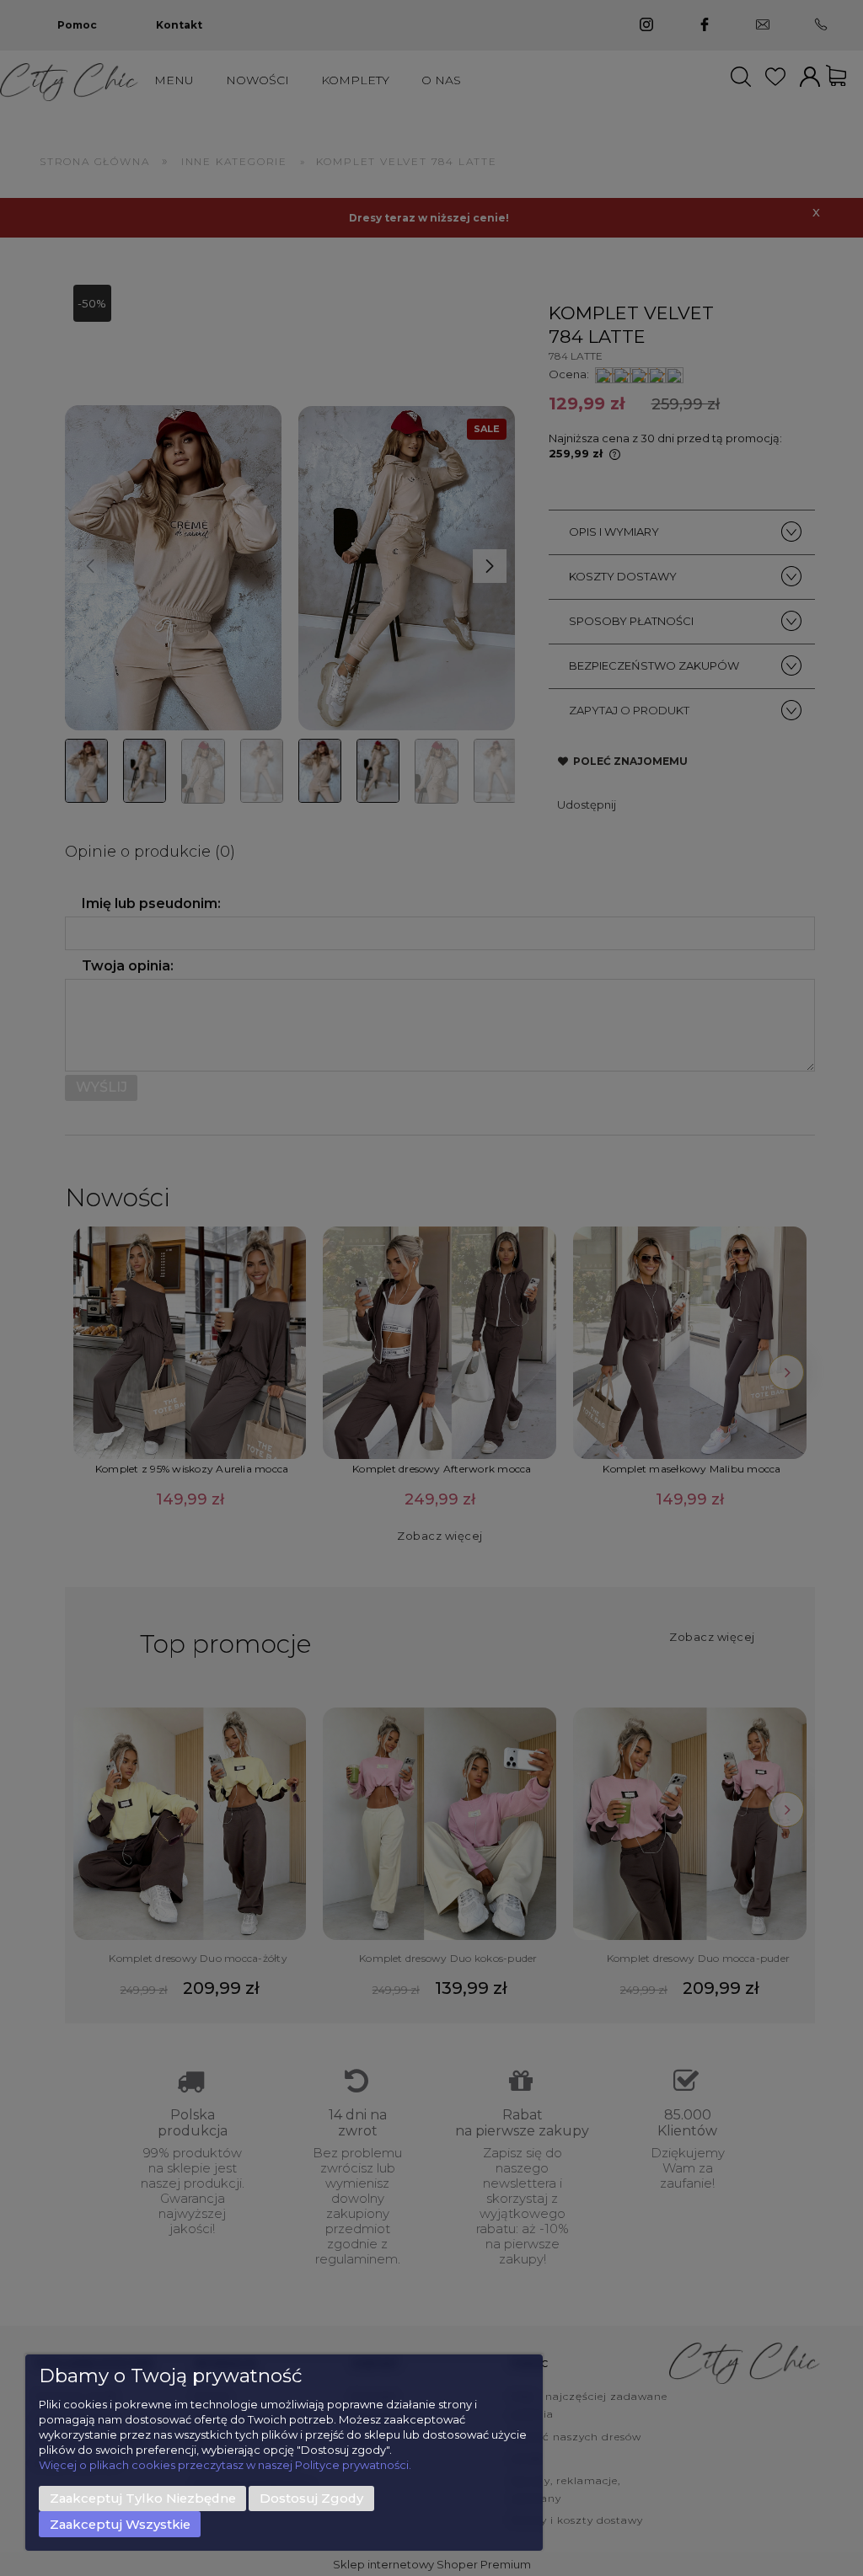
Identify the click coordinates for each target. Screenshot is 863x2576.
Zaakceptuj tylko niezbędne (143, 2499)
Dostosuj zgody (311, 2499)
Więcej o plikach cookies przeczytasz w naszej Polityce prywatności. (225, 2465)
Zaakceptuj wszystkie (120, 2525)
